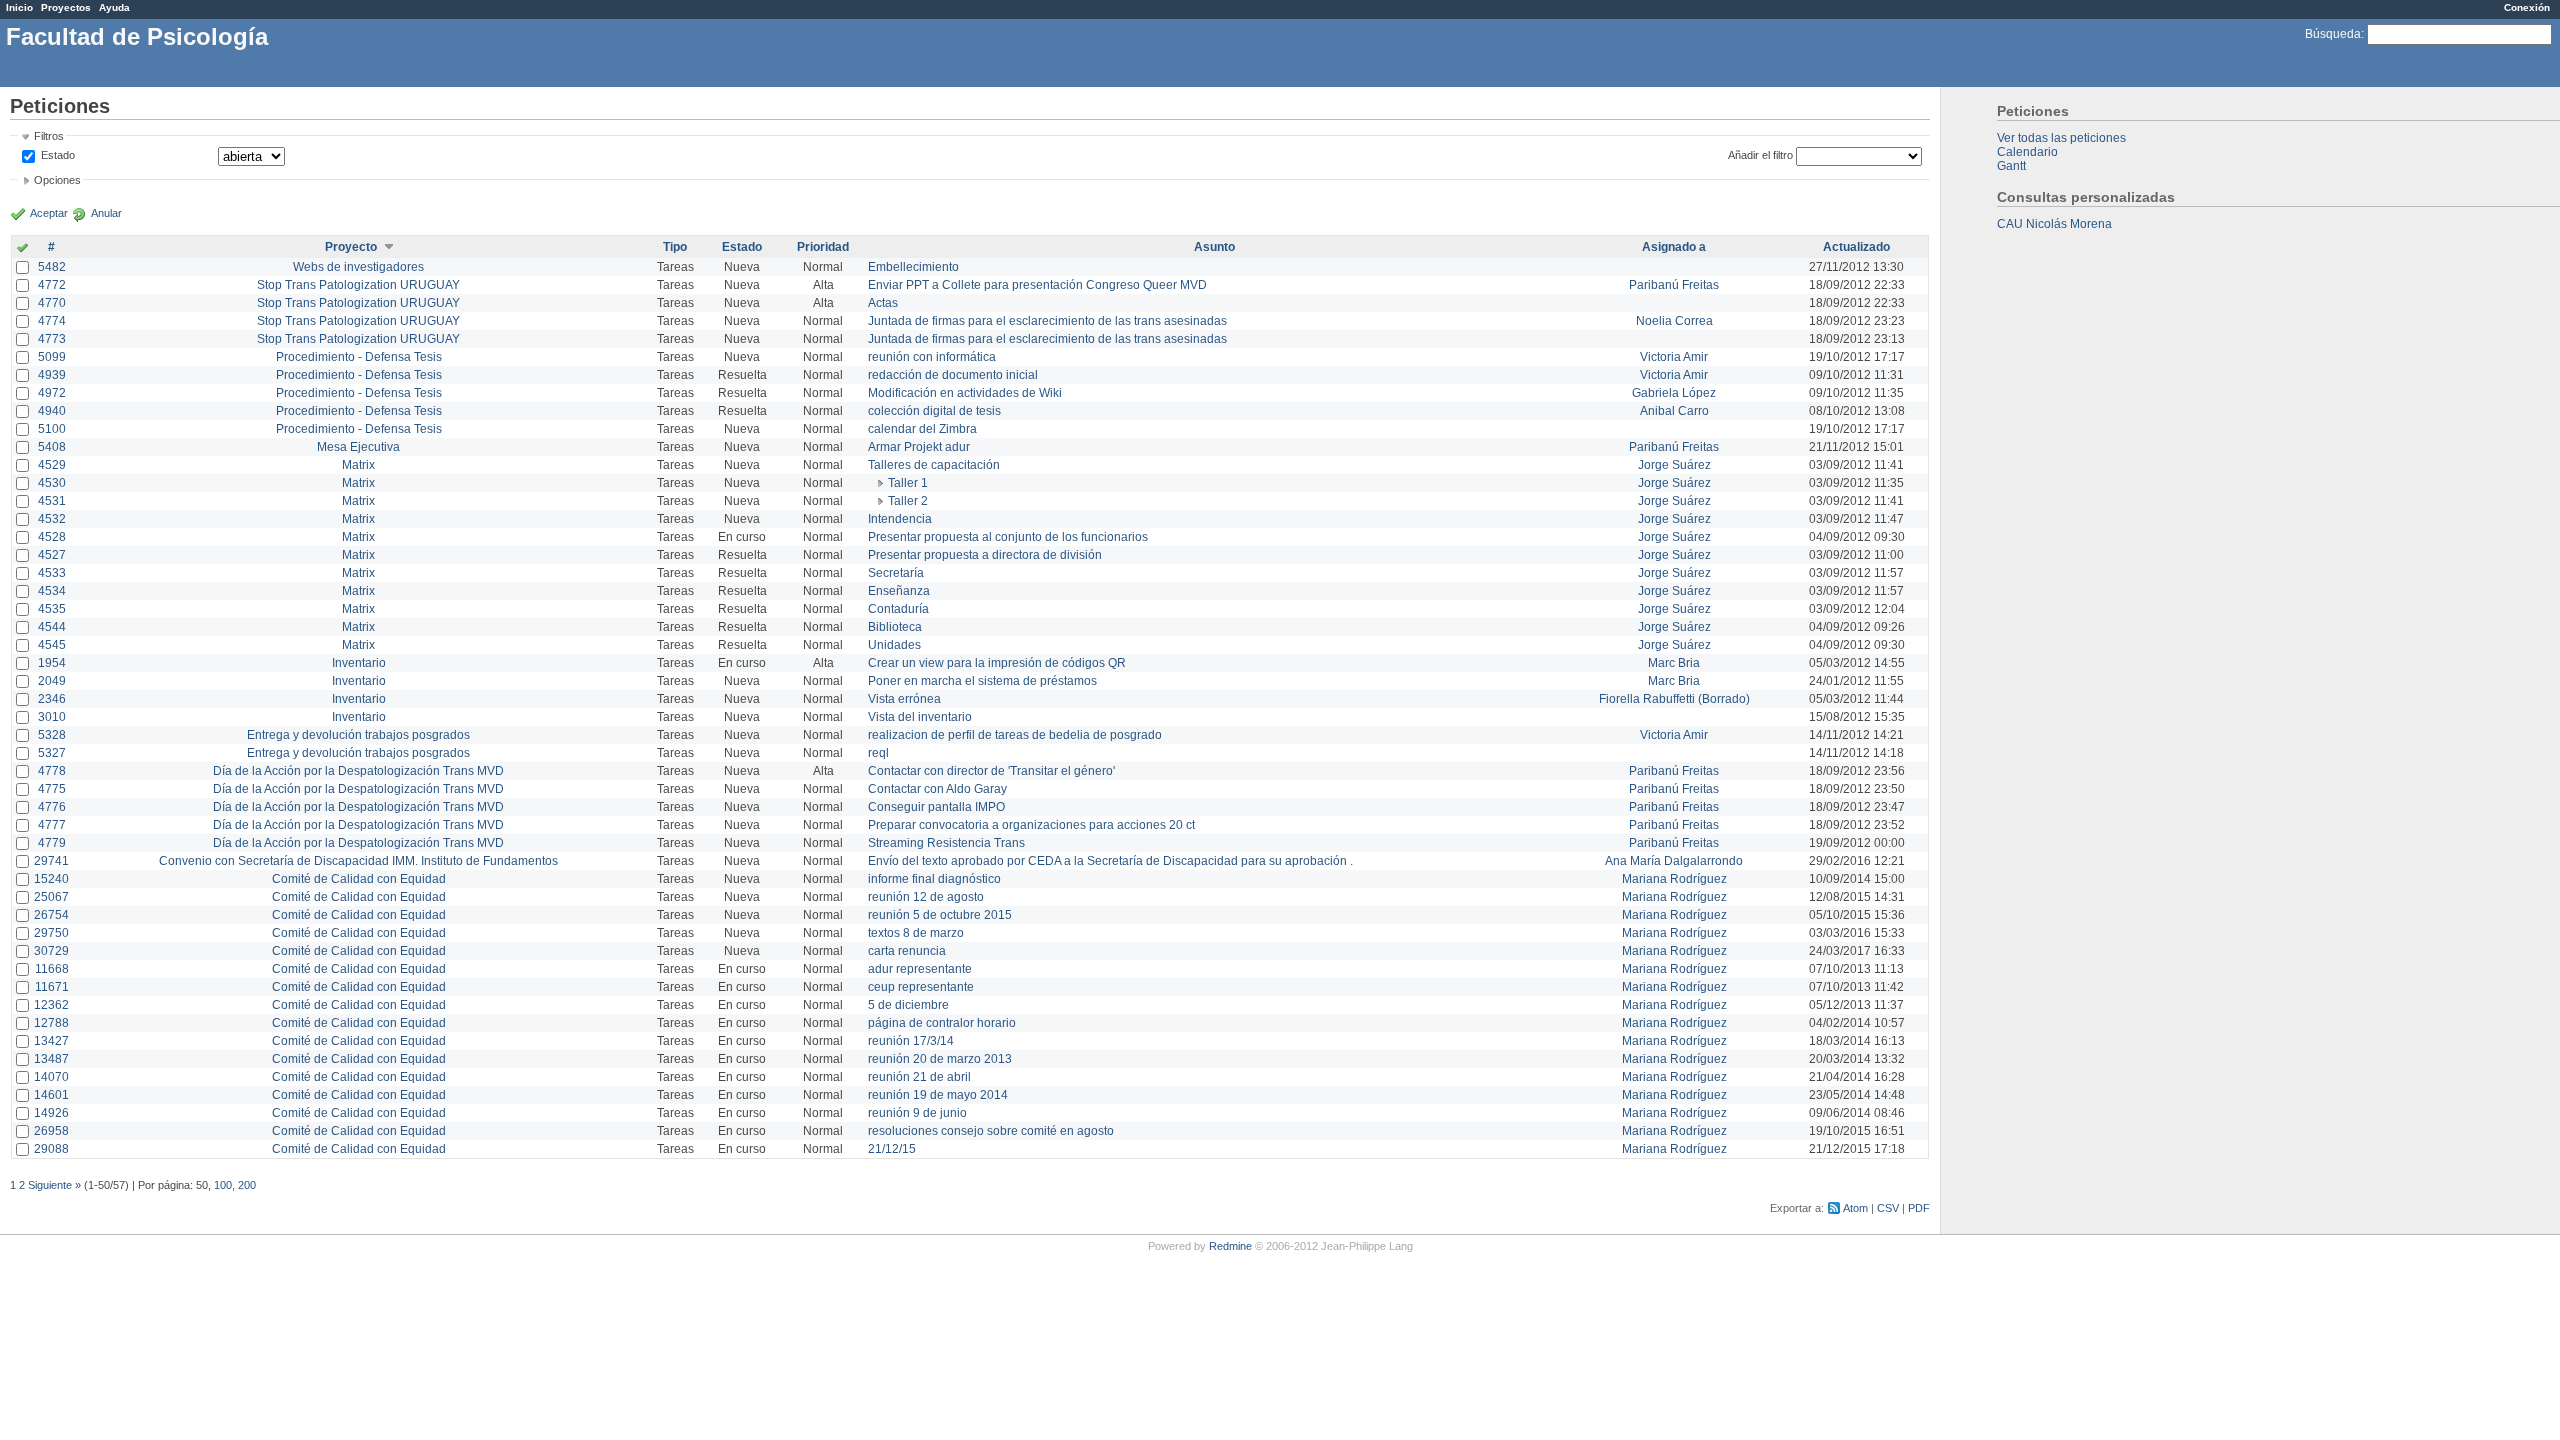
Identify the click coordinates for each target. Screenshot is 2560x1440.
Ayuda (114, 7)
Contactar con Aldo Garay (937, 789)
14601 (51, 1095)
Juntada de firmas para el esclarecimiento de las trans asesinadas (1047, 321)
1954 (52, 663)
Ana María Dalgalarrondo (1674, 861)
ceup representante (921, 987)
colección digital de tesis (934, 411)
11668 (52, 969)
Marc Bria (1674, 663)
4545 (52, 645)
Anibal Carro (1674, 411)
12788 (51, 1023)
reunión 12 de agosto (926, 897)
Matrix (358, 465)
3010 (52, 717)
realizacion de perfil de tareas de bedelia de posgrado (1015, 735)
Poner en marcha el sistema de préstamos (982, 681)
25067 (51, 897)
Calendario (2027, 152)
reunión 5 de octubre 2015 (940, 915)
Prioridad (823, 247)
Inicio (19, 7)
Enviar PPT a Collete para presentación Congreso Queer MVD (1037, 285)
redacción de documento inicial (953, 375)
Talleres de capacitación (934, 465)
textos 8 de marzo (916, 933)
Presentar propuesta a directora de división (985, 555)
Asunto (1214, 247)
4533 (52, 573)
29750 (51, 933)
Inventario (359, 663)
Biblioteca (895, 627)
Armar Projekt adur (919, 447)
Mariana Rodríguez (1674, 879)
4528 (52, 537)
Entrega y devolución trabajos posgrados (358, 735)
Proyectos (66, 7)
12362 (51, 1005)
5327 (52, 753)
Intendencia (900, 519)
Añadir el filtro (1760, 155)
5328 (52, 735)
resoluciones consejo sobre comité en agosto (991, 1131)
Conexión (2527, 7)
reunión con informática (932, 357)
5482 (52, 267)
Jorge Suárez (1674, 465)
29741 (51, 861)
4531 (52, 501)
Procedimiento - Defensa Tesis (359, 357)
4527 (52, 555)
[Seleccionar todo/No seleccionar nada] (22, 249)
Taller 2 (908, 501)
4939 (52, 375)
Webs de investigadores (358, 267)
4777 (52, 825)
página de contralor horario (942, 1023)
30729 (51, 951)
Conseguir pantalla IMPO (936, 807)
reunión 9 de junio (917, 1113)
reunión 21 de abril (919, 1077)
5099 (52, 357)
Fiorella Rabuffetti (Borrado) (1674, 699)
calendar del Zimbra (922, 429)
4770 (52, 303)
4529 (52, 465)
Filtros (49, 136)
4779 (52, 843)
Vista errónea (904, 699)
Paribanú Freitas (1674, 285)
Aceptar (49, 213)
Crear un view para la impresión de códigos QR (997, 663)
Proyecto (351, 247)
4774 (52, 321)
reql (878, 753)
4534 (52, 591)
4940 (52, 411)
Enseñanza (899, 591)
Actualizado (1856, 247)
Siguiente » (54, 1185)
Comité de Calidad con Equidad (359, 879)
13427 (51, 1041)
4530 (52, 483)
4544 (52, 627)
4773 (52, 339)
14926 (51, 1113)
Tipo (675, 247)
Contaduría (898, 609)
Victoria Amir (1674, 357)
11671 (52, 987)
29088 (51, 1149)
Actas (883, 303)
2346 (52, 699)
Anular (106, 213)
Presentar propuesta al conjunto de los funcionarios (1008, 537)
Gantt (2011, 166)
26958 (51, 1131)
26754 (51, 915)
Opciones (57, 180)
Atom (1855, 1208)
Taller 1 (908, 483)
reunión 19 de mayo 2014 (938, 1095)
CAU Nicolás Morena (2054, 224)
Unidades (894, 645)
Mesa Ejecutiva (358, 447)
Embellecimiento (913, 267)
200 (247, 1185)
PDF (1919, 1208)
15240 (51, 879)
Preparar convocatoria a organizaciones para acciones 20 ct (1031, 825)
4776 (52, 807)
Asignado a (1674, 247)
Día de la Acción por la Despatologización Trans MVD (358, 771)
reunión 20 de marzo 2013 (940, 1059)
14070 (51, 1077)
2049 (52, 681)
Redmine (1230, 1246)
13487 (51, 1059)
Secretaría (896, 573)
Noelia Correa (1674, 321)
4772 (52, 285)
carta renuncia (907, 951)
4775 (52, 789)
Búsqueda (2333, 34)
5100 (52, 429)
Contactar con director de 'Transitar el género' (991, 771)
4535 (52, 609)
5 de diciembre (908, 1005)
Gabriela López (1674, 393)
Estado (58, 155)
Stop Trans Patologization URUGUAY (358, 285)
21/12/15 (892, 1149)
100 (223, 1185)
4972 (52, 393)
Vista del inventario (920, 717)
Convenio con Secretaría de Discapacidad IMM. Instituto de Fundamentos (358, 861)
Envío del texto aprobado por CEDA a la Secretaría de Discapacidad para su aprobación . (1110, 861)
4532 (52, 519)
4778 (52, 771)
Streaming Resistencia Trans (946, 843)
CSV (1888, 1208)
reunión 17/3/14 (911, 1041)
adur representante (920, 969)
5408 (52, 447)
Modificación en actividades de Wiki (965, 393)
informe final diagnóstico (934, 879)
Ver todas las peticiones (2061, 138)
